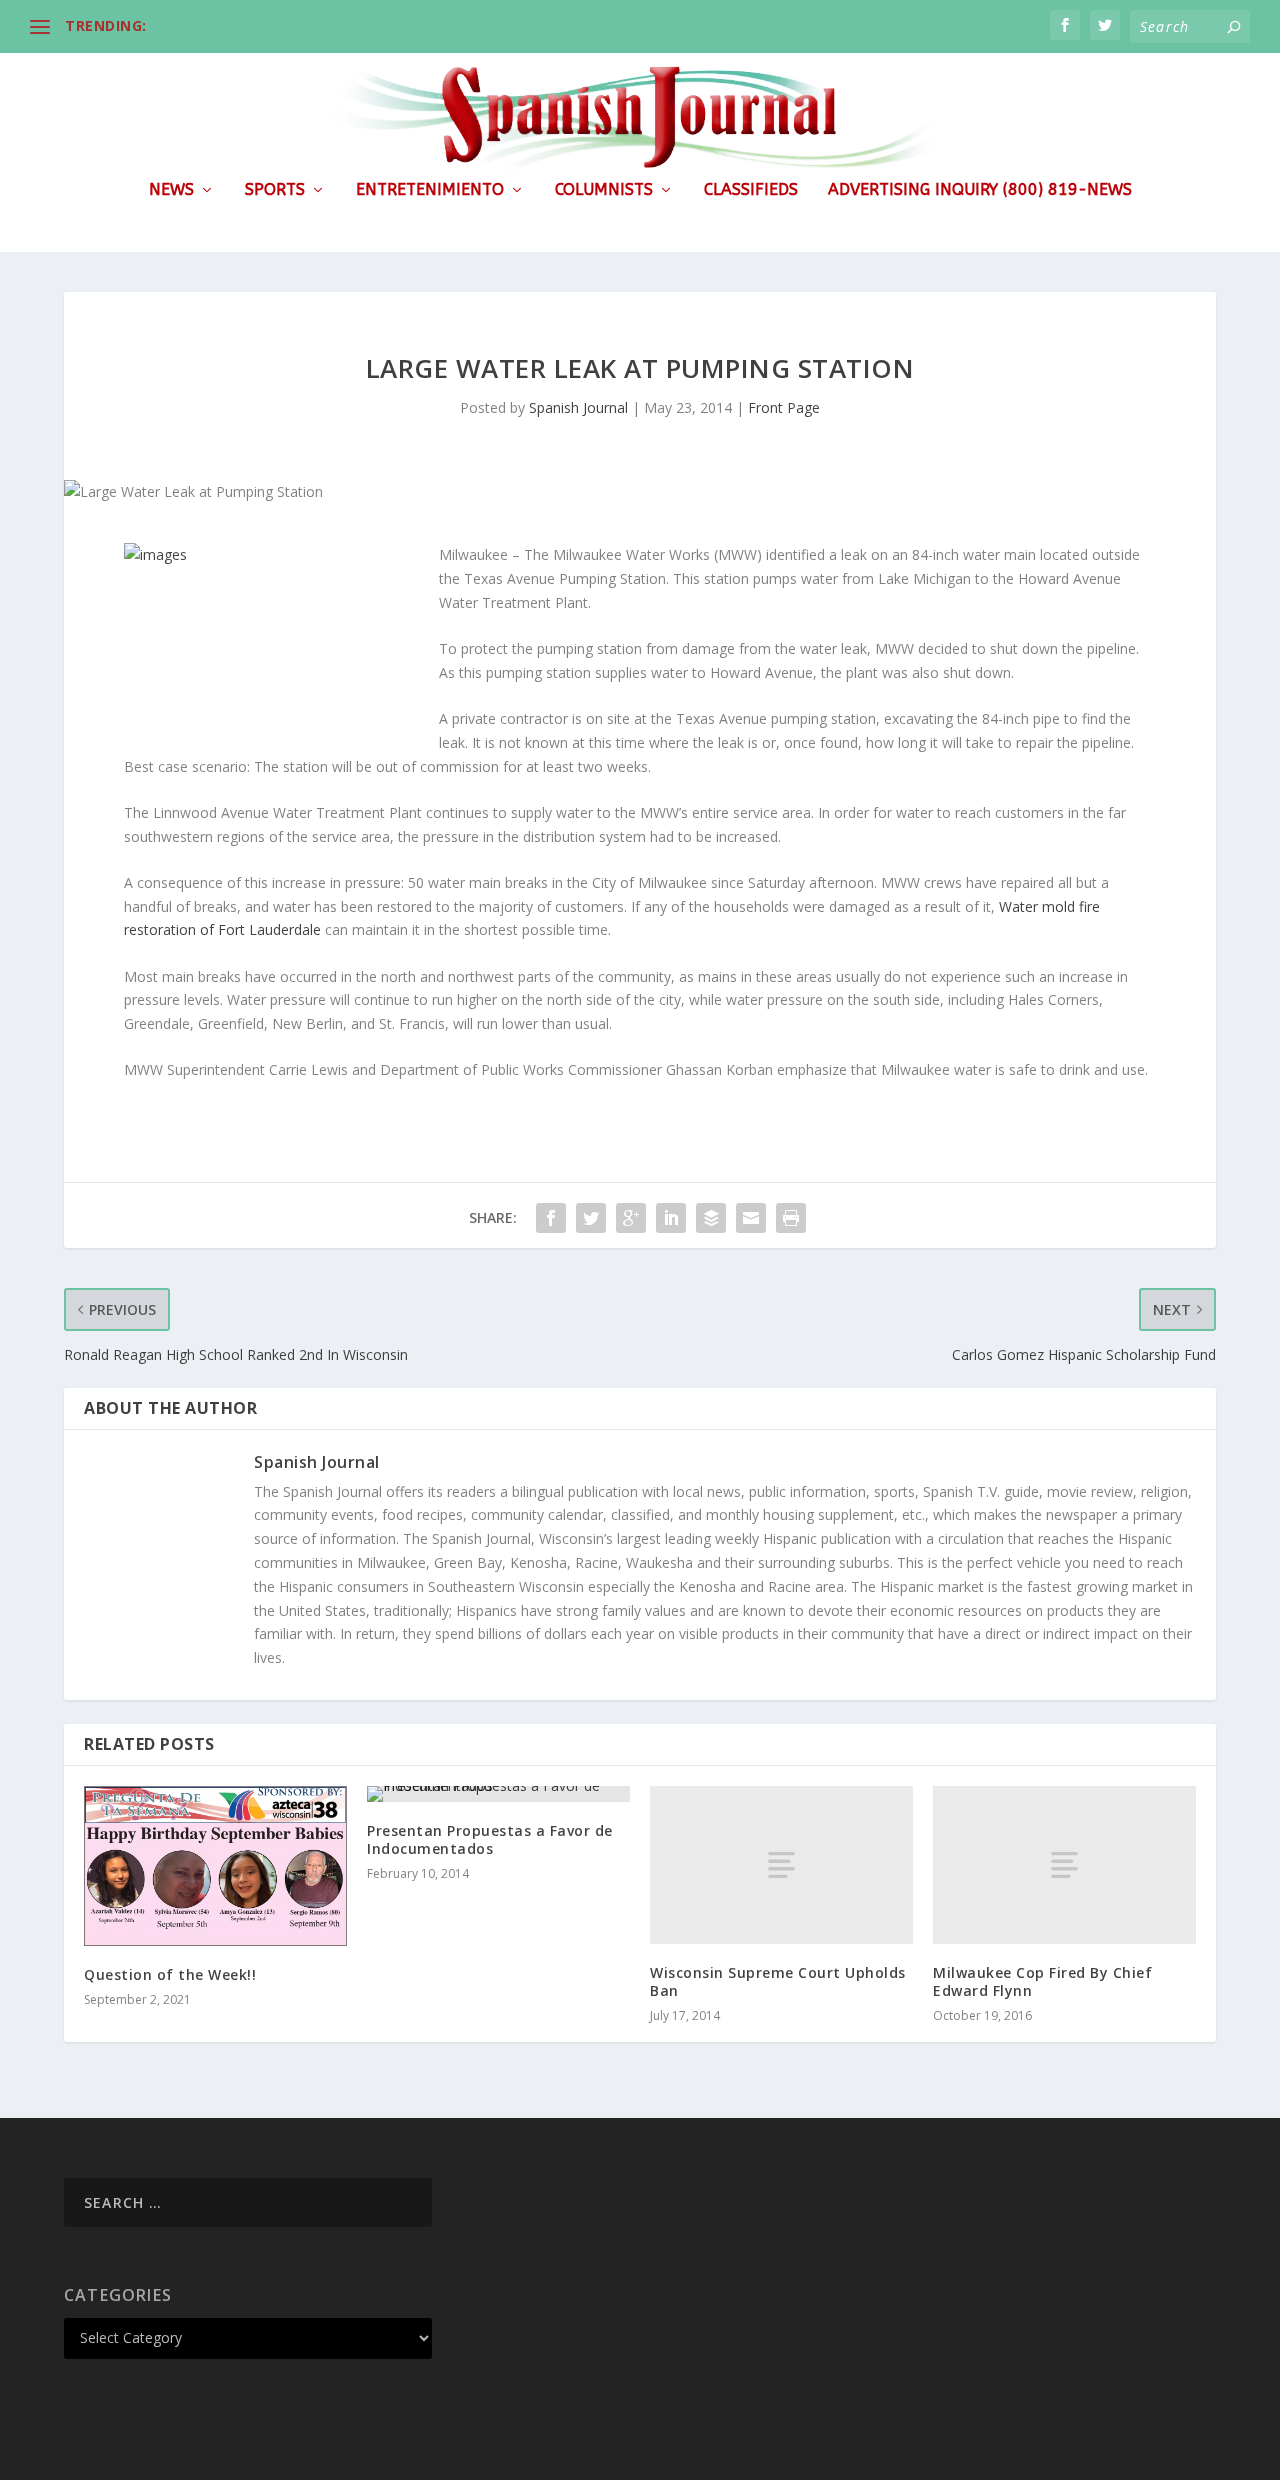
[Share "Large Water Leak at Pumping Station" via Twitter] (591, 1218)
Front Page (784, 407)
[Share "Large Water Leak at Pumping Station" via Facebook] (551, 1218)
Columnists (604, 190)
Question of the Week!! (170, 1974)
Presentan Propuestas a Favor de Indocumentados (490, 1839)
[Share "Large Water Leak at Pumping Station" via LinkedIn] (671, 1218)
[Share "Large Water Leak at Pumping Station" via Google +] (631, 1218)
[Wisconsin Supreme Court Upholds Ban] (781, 1865)
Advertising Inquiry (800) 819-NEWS (980, 190)
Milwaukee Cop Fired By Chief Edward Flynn (1042, 1981)
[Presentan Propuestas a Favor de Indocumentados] (498, 1794)
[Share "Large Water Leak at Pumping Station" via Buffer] (711, 1218)
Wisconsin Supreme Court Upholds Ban (778, 1981)
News (171, 190)
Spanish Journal (578, 407)
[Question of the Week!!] (215, 1866)
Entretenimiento (430, 190)
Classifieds (751, 190)
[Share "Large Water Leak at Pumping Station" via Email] (751, 1218)
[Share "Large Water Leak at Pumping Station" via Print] (791, 1218)
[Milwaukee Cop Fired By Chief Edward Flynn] (1064, 1865)
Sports (275, 190)
